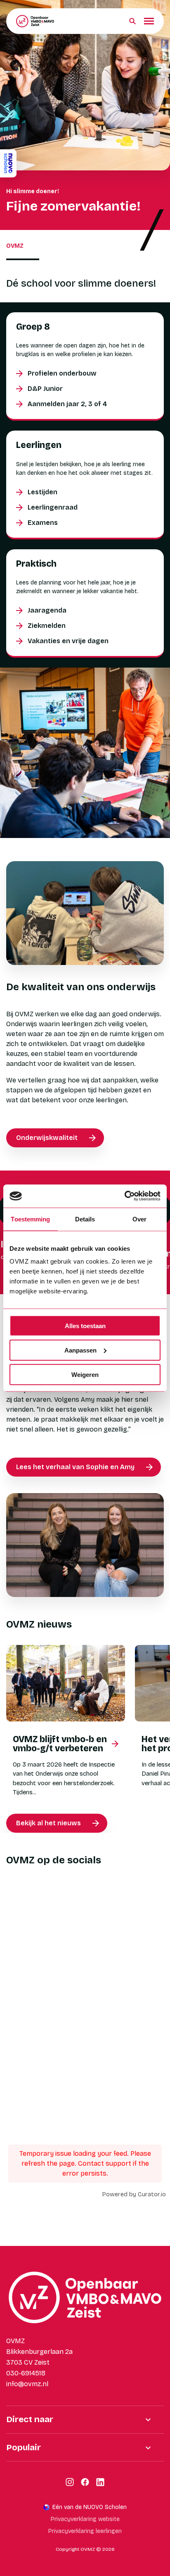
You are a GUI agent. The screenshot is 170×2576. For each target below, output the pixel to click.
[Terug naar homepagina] (35, 21)
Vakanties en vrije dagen (68, 641)
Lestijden (42, 492)
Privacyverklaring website (85, 2519)
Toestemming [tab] (30, 1219)
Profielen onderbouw (62, 373)
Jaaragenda (47, 610)
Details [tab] (85, 1219)
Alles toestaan (85, 1326)
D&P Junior (45, 389)
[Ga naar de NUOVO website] (8, 163)
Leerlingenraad (53, 507)
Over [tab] (139, 1219)
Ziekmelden (47, 626)
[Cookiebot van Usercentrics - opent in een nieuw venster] (124, 1196)
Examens (43, 523)
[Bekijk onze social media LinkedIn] (100, 2482)
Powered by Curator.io (134, 2194)
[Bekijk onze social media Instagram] (70, 2482)
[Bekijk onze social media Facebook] (85, 2482)
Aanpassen (80, 1350)
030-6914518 (26, 2373)
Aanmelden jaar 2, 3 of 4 (67, 404)
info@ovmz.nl (27, 2384)
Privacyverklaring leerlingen (85, 2531)
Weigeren (85, 1374)
